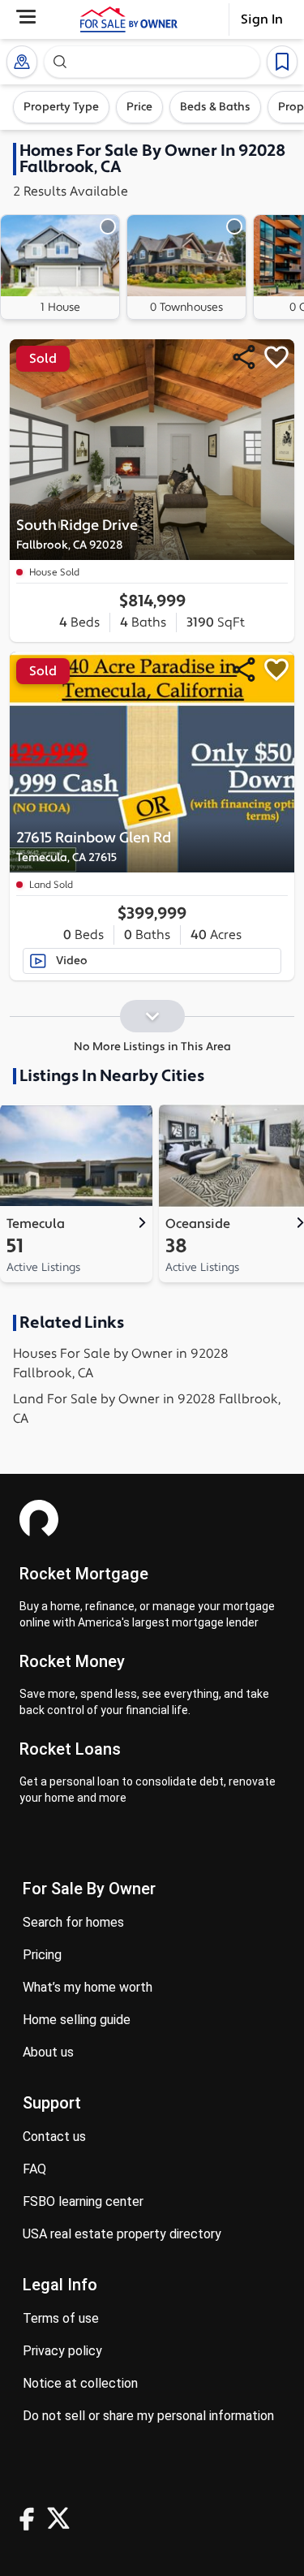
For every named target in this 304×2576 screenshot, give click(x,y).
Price (139, 107)
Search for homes (73, 1922)
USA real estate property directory (122, 2234)
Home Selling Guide (77, 2020)
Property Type (61, 107)
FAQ (34, 2169)
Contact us (54, 2137)
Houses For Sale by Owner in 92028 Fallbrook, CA (121, 1363)
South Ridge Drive (77, 534)
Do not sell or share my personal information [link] (148, 2416)
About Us (48, 2052)
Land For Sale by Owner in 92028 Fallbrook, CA (147, 1409)
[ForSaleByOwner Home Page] (129, 19)
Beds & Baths (215, 107)
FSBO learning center (83, 2201)
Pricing (42, 1955)
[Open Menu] (26, 17)
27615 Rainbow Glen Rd (94, 847)
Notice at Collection (80, 2383)
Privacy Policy (62, 2351)
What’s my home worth (88, 1987)
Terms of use (61, 2318)
